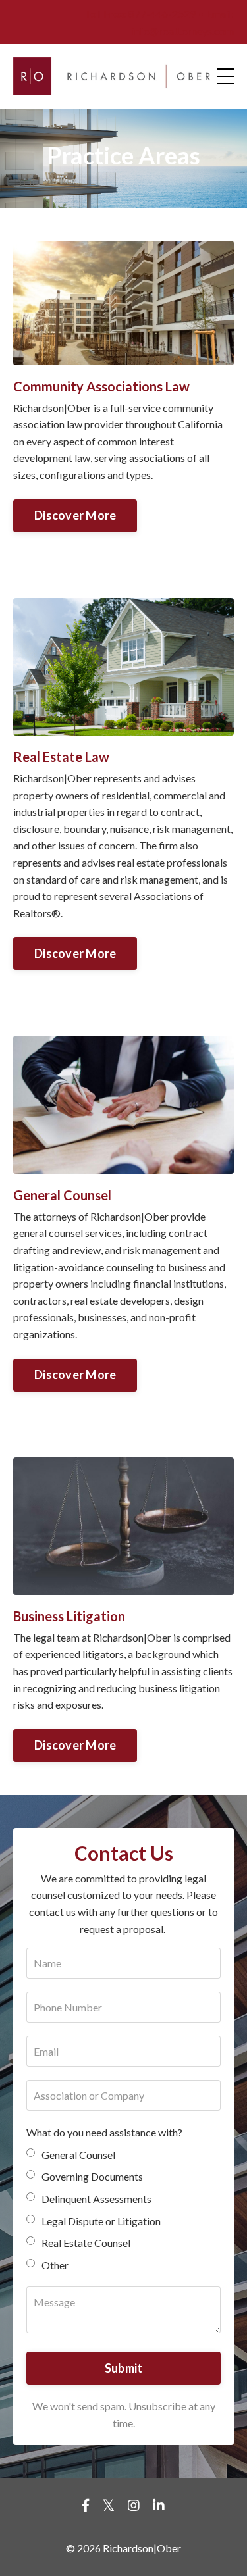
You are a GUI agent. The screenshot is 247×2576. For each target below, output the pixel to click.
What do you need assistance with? (104, 2132)
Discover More (75, 515)
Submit (124, 2368)
